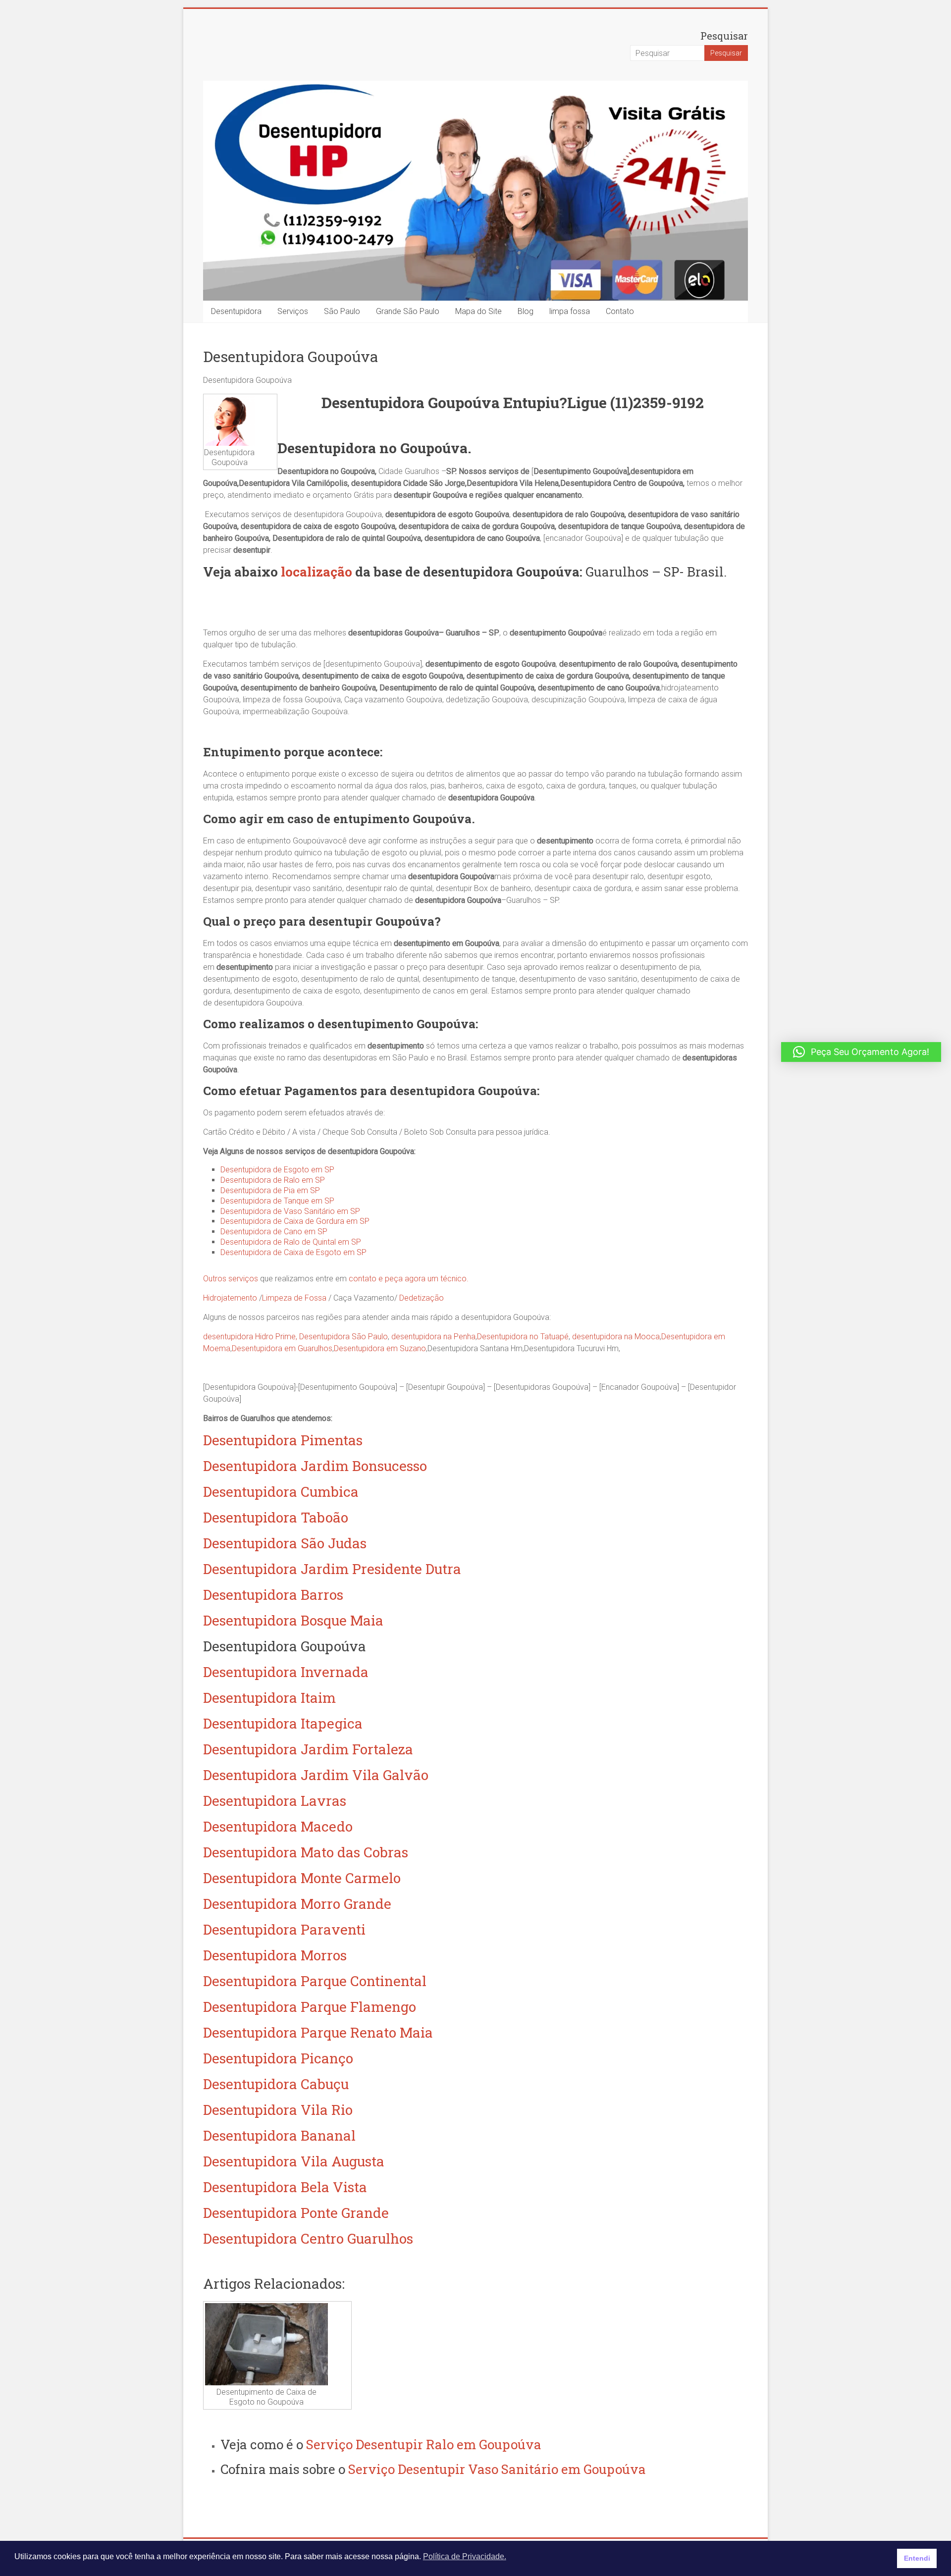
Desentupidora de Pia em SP (270, 1190)
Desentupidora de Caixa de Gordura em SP (295, 1221)
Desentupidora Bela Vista (285, 2187)
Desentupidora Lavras (275, 1801)
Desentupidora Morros (275, 1955)
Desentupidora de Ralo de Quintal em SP (291, 1242)
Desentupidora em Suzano (380, 1348)
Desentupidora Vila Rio (278, 2110)
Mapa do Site (478, 311)
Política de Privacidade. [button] (465, 2556)
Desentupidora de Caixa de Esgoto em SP (293, 1252)
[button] (861, 1052)
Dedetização (422, 1298)
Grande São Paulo (408, 311)
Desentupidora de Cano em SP (274, 1232)
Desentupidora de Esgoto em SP (277, 1170)
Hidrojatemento (230, 1298)
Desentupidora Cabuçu (276, 2084)
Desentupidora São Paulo (343, 1337)
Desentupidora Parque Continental (315, 1981)
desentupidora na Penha (433, 1337)
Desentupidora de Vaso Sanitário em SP (290, 1211)
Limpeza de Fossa (294, 1298)
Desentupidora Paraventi (284, 1929)
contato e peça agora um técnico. (409, 1279)
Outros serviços (231, 1279)
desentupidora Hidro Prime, (250, 1337)
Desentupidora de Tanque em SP (277, 1201)
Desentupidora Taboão (276, 1517)
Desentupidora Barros (273, 1595)
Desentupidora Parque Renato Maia (318, 2032)
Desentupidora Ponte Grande (296, 2213)
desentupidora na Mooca (616, 1337)
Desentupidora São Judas (285, 1543)
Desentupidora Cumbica (281, 1492)
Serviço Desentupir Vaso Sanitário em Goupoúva (497, 2469)
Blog (526, 311)
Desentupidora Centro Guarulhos (308, 2238)
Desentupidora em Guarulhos (282, 1348)
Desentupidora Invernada (286, 1672)
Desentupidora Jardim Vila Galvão (316, 1775)
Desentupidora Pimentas (283, 1440)
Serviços (293, 311)
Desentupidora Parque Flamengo (310, 2007)
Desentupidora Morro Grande (297, 1904)
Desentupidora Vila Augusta (294, 2161)
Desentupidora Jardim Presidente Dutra (332, 1569)
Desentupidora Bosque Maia (293, 1620)
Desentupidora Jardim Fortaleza (308, 1749)
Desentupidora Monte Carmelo (302, 1878)
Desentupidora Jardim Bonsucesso (315, 1466)
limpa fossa (570, 311)
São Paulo (342, 311)
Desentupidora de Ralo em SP (273, 1180)
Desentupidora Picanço (278, 2058)
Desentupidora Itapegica (283, 1723)
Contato (620, 311)
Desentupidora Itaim (269, 1698)
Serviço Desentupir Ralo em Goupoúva (424, 2444)
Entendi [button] (917, 2558)
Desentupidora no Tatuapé (523, 1337)
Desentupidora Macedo (278, 1826)
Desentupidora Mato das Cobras (306, 1852)
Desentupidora (236, 311)
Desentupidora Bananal (279, 2135)
